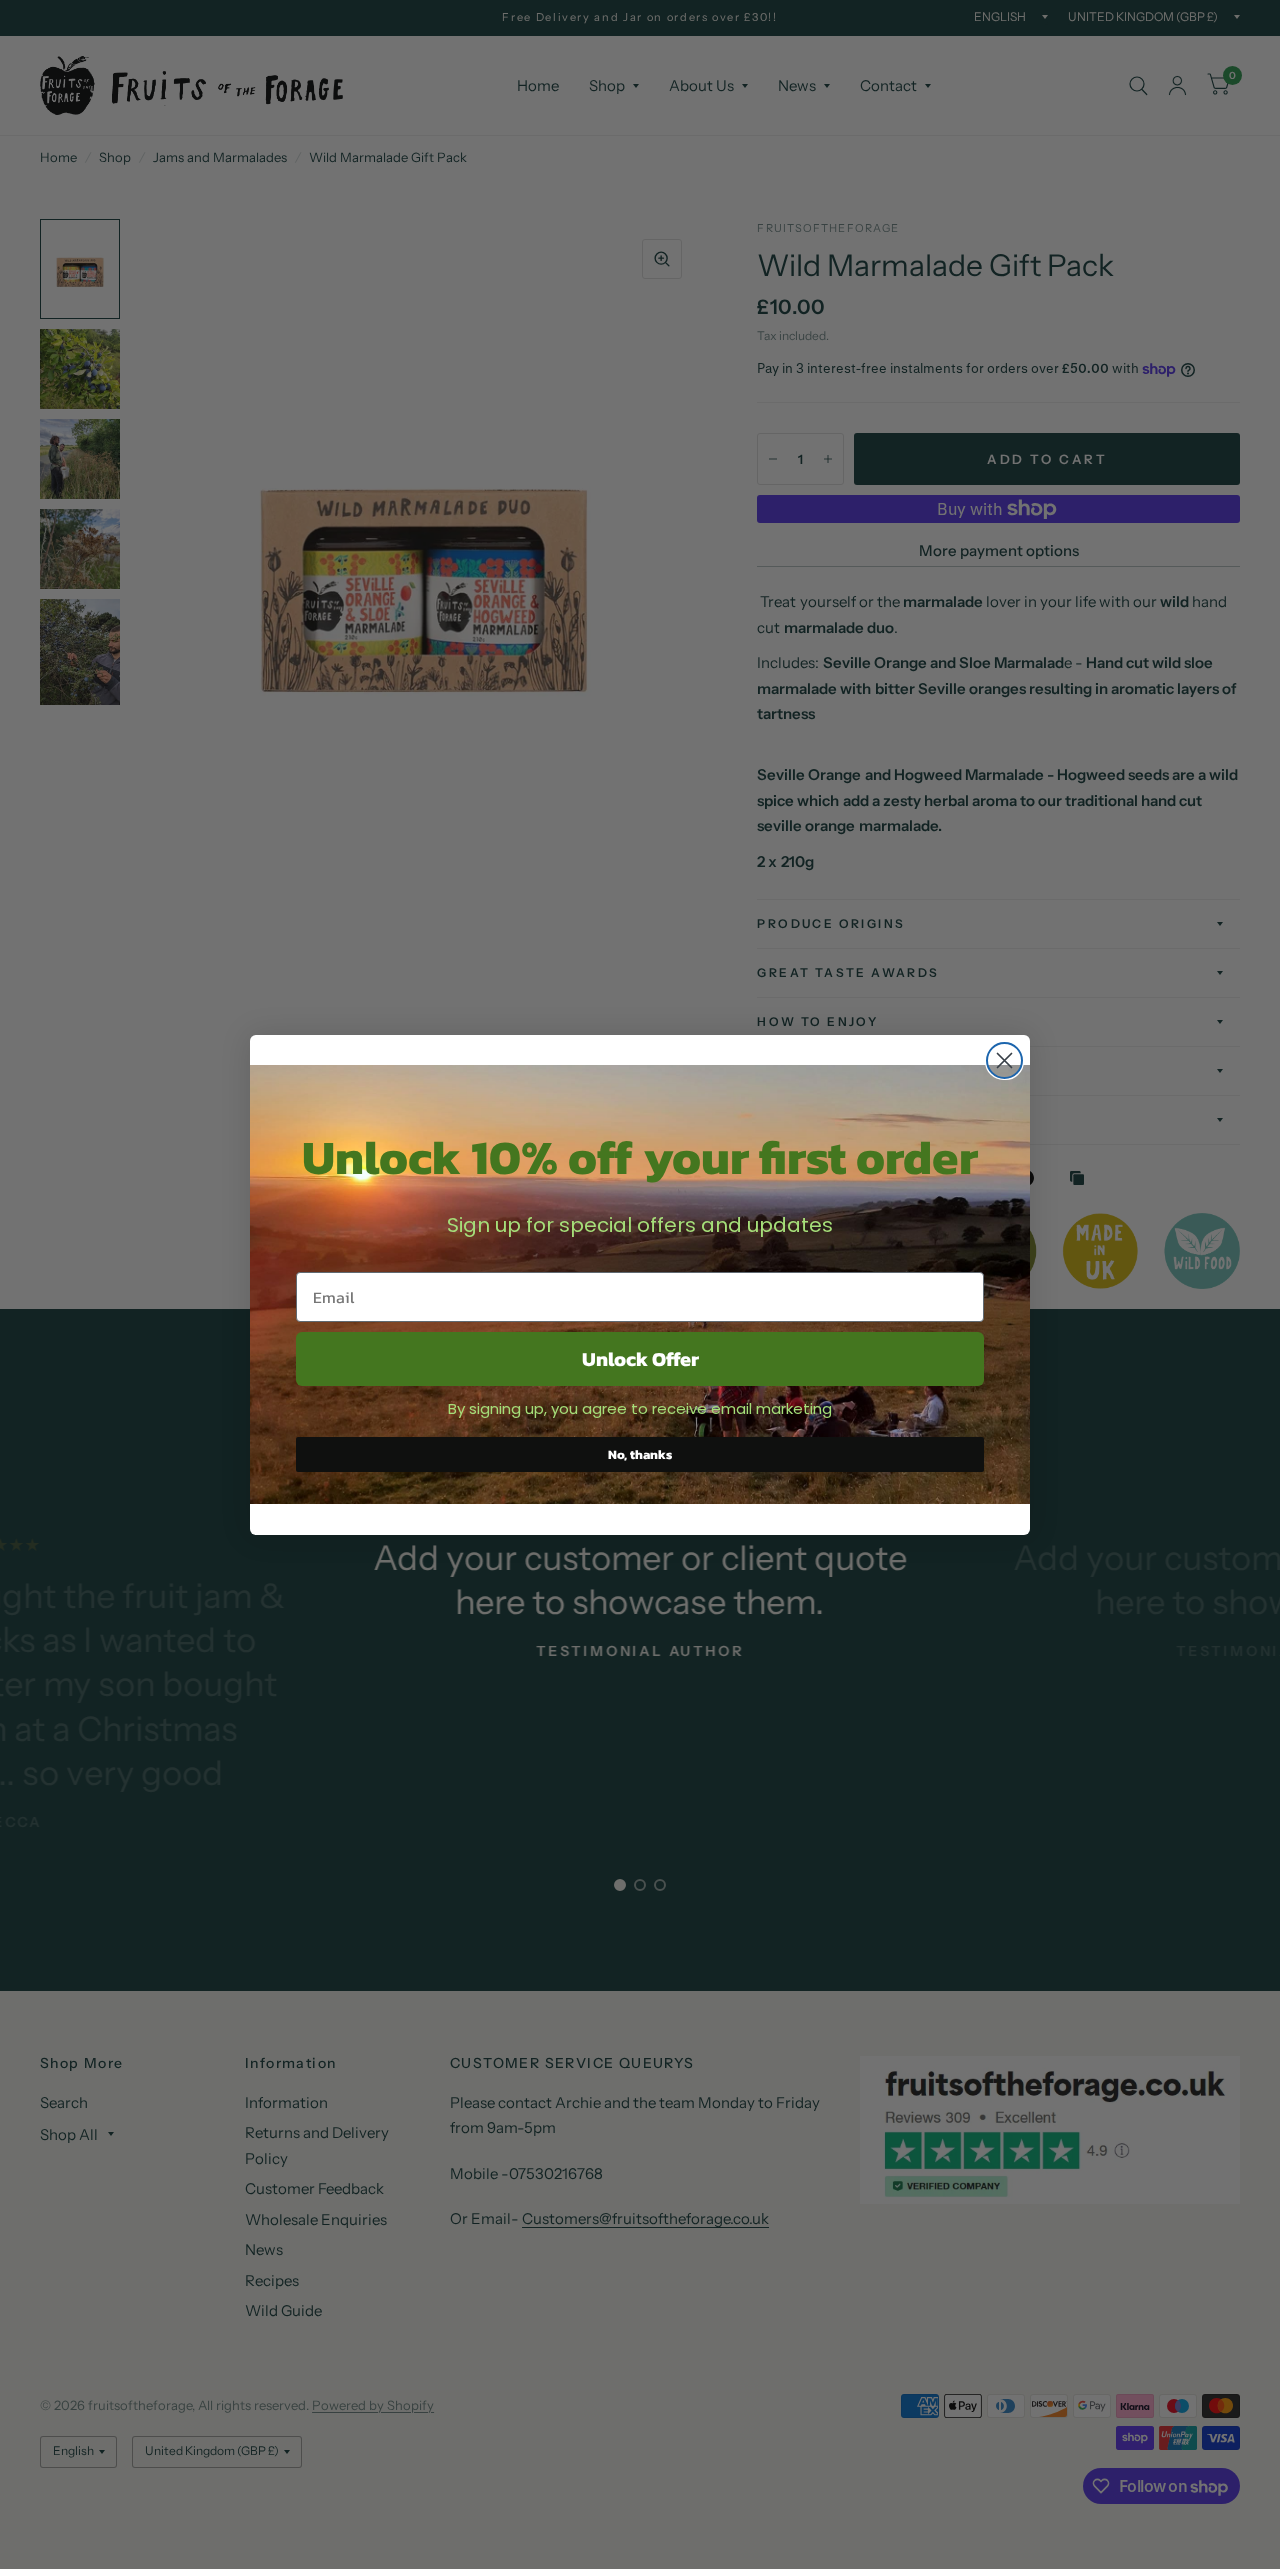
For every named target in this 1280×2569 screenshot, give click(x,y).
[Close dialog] (1004, 1060)
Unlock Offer (640, 1359)
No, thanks (640, 1454)
